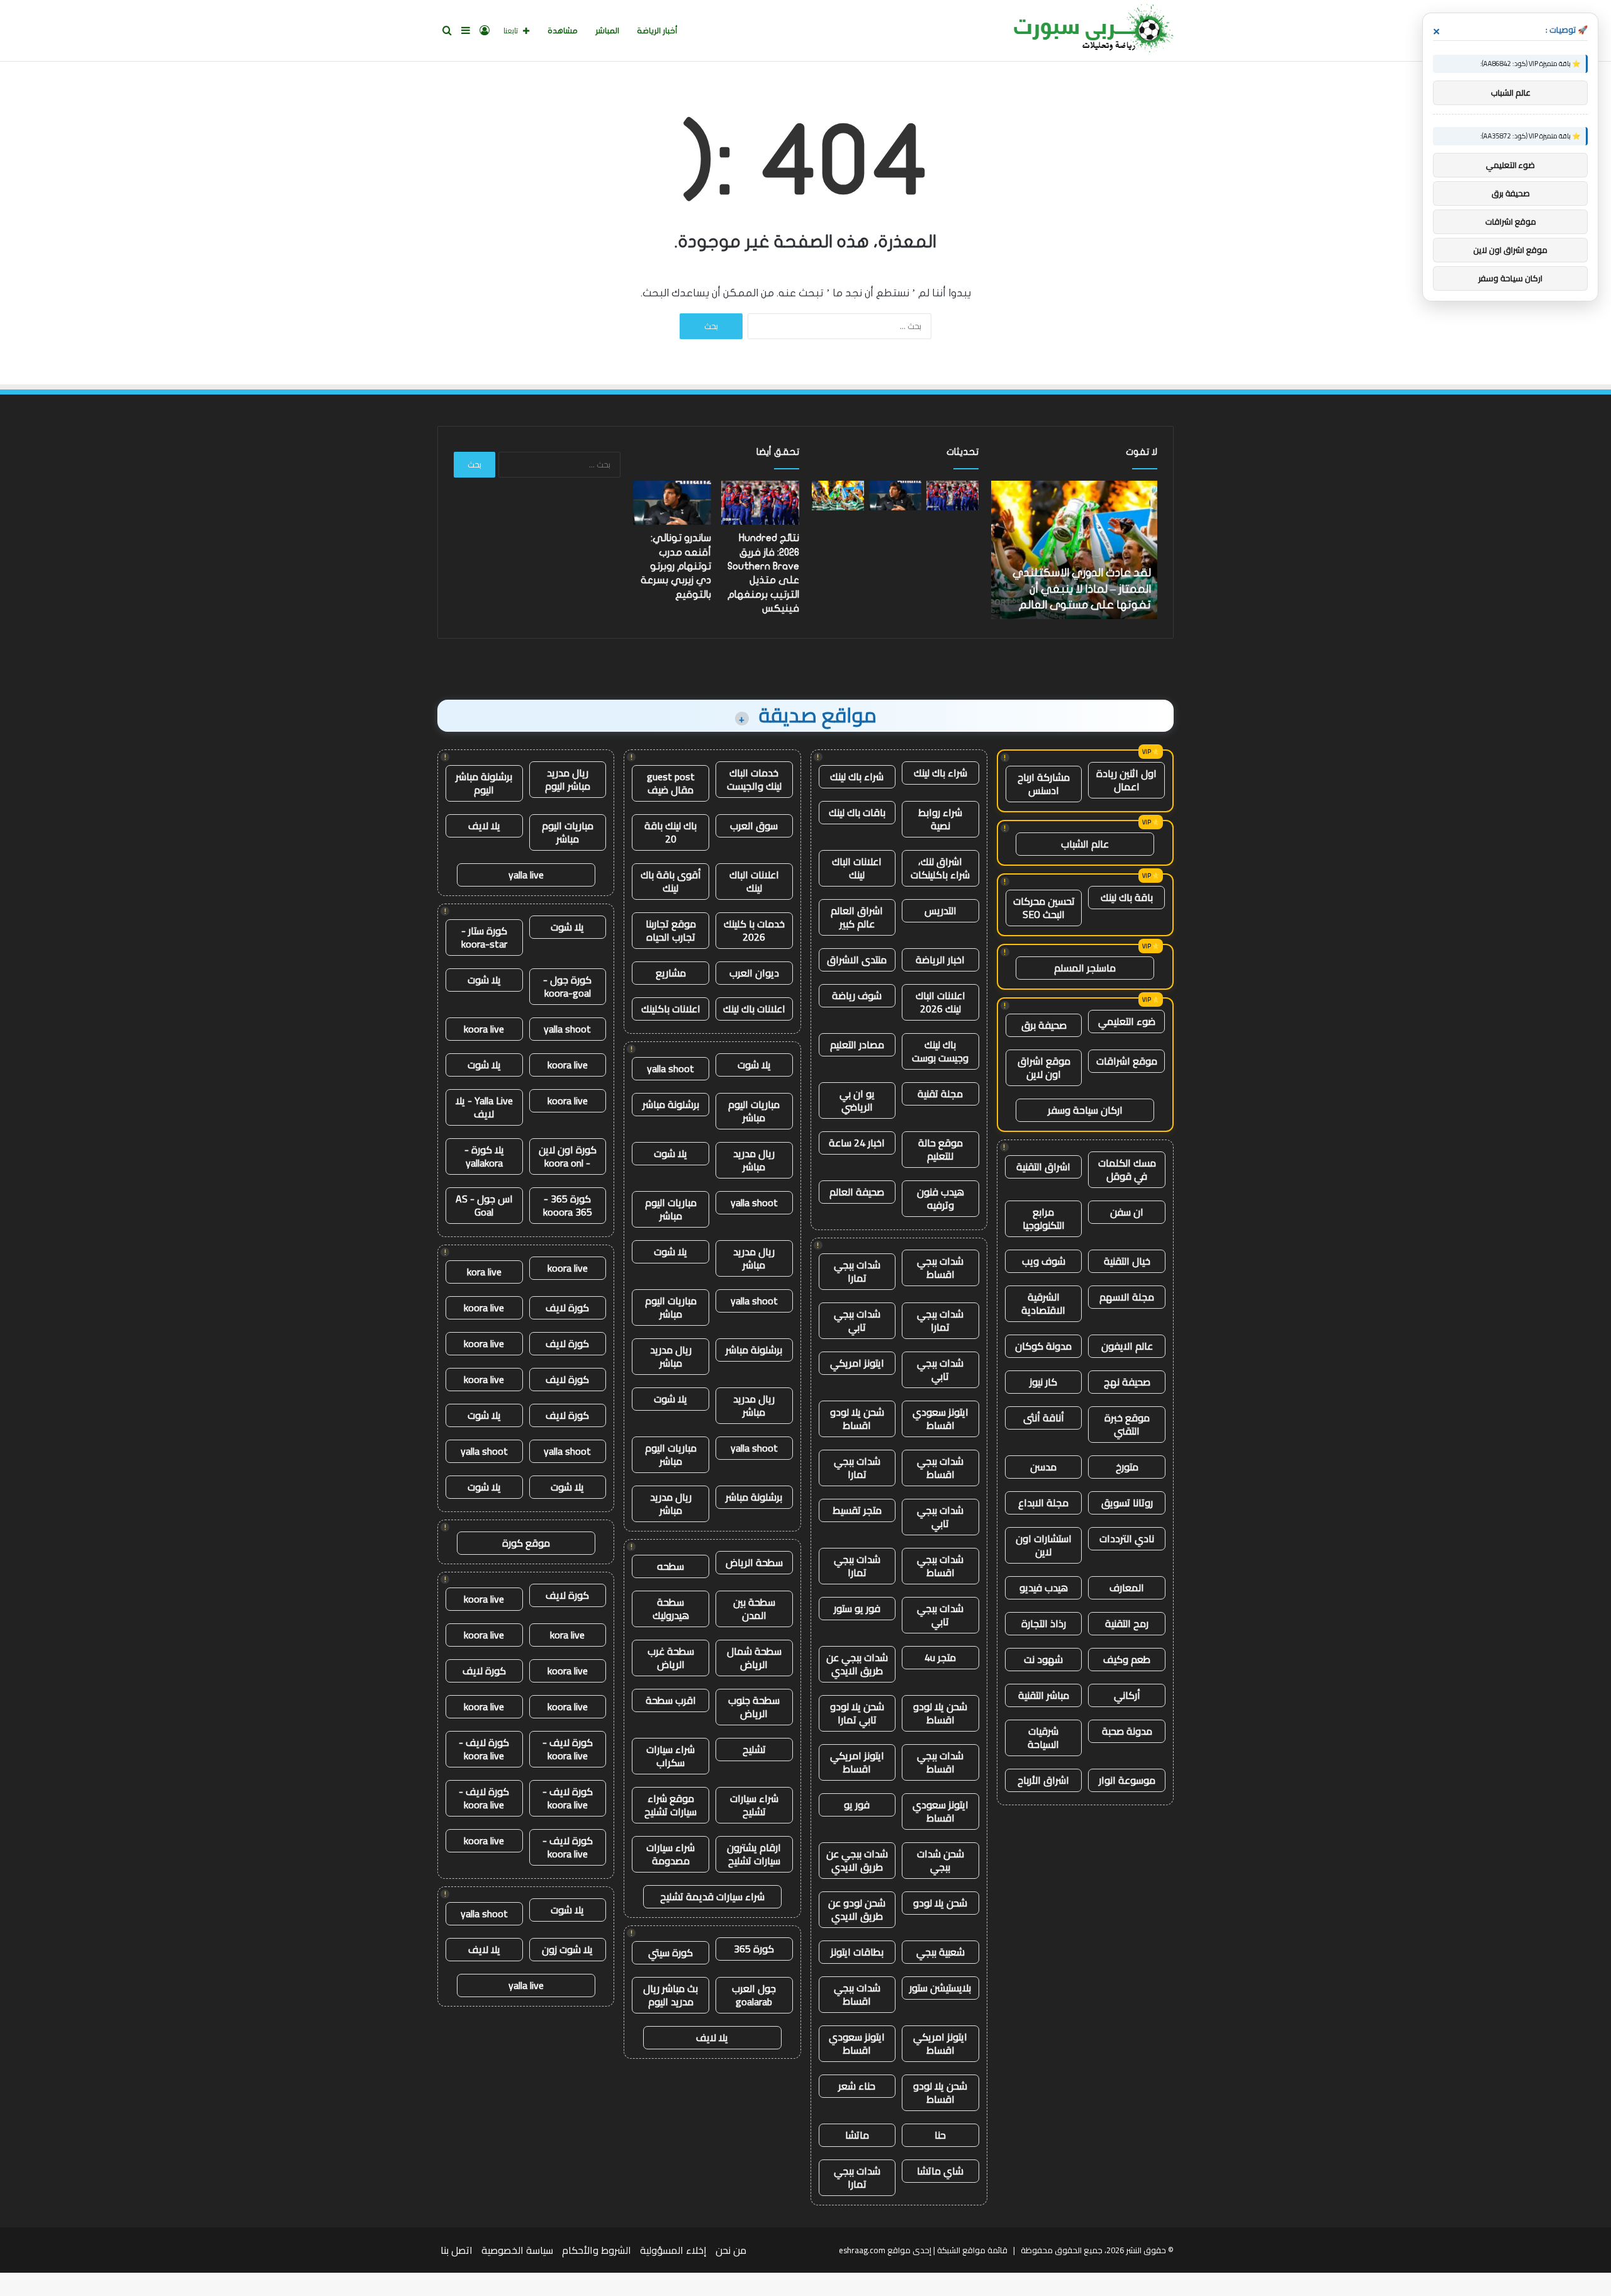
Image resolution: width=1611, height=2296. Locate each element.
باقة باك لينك (1127, 897)
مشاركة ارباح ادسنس (1044, 784)
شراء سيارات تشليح (754, 1805)
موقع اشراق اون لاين (1044, 1067)
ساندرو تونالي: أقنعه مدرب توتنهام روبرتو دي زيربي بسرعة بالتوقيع (676, 566)
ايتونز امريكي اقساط (857, 1762)
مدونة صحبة (1127, 1731)
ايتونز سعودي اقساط (940, 1419)
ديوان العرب (754, 973)
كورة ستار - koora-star (484, 937)
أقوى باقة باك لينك (671, 881)
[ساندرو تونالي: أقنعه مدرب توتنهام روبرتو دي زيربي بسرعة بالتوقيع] (895, 496)
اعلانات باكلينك (671, 1009)
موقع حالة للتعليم (940, 1149)
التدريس (940, 910)
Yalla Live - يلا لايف (484, 1107)
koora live (484, 1029)
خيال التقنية (1127, 1261)
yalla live (526, 875)
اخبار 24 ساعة (857, 1143)
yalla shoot (671, 1068)
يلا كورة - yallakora (484, 1156)
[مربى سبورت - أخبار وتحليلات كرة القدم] (1089, 31)
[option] (1082, 550)
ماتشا (857, 2135)
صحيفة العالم (857, 1192)
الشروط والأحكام (597, 2250)
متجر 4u (940, 1657)
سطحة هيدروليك (671, 1609)
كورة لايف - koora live (568, 1749)
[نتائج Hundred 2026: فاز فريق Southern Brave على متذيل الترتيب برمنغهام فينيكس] (952, 496)
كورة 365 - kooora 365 (568, 1205)
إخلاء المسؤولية (673, 2250)
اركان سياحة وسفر (1085, 1110)
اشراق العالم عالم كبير (857, 917)
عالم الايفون (1127, 1346)
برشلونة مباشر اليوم (484, 783)
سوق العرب (754, 826)
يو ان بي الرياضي (857, 1100)
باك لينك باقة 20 (671, 832)
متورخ (1127, 1467)
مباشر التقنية (1044, 1695)
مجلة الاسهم (1127, 1297)
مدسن (1043, 1467)
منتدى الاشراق (857, 960)
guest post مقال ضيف (671, 783)
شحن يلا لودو (940, 1903)
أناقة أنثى (1044, 1418)
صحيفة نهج (1127, 1382)
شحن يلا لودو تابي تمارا (857, 1713)
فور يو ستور (857, 1608)
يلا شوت (754, 1065)
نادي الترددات (1127, 1538)
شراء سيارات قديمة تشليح (712, 1896)
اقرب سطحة (671, 1700)
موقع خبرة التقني (1127, 1424)
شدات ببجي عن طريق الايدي (857, 1664)
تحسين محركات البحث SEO (1044, 908)
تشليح (754, 1749)
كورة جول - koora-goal (567, 986)
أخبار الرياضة (657, 31)
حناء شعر (857, 2086)
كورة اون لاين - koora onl (568, 1156)
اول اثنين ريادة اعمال (1126, 780)
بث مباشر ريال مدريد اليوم (671, 1995)
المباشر (607, 31)
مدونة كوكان (1043, 1346)
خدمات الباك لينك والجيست (754, 779)
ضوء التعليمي (1127, 1021)
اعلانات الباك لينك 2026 (940, 1002)
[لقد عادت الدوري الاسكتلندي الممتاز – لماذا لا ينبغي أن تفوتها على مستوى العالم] (838, 496)
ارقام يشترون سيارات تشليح (754, 1854)
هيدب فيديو (1044, 1588)
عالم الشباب (1085, 844)
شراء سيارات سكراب (671, 1756)
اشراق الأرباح (1043, 1780)
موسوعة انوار (1127, 1780)
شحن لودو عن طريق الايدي (857, 1909)
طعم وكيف (1127, 1659)
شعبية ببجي (940, 1952)
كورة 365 (754, 1949)
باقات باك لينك (857, 812)
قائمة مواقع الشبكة (972, 2250)
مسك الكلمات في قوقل (1127, 1169)
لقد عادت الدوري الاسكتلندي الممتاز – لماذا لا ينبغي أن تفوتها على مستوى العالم (1090, 589)
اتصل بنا (457, 2250)
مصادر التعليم (857, 1044)
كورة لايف (567, 1308)
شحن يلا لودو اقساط (857, 1419)
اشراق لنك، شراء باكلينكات (940, 868)
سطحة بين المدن (754, 1609)
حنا (940, 2135)
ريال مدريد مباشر (754, 1160)
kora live (484, 1272)
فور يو (857, 1805)
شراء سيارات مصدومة (671, 1854)
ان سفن (1127, 1212)
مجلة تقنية (940, 1094)
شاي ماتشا (940, 2171)
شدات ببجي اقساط (940, 1268)
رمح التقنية (1127, 1623)
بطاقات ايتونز (857, 1952)
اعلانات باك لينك (754, 1009)
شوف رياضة (857, 995)
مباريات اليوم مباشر (754, 1111)
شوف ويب (1044, 1261)
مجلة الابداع (1043, 1503)
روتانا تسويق (1127, 1503)
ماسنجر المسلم (1085, 968)
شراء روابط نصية (940, 819)
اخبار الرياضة (940, 960)
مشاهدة (563, 31)
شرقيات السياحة (1043, 1738)
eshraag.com (862, 2250)
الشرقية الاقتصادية (1043, 1303)
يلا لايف (712, 2037)
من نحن (731, 2250)
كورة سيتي (671, 1952)
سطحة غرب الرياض (671, 1658)
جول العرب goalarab (754, 1995)
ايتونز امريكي (857, 1363)
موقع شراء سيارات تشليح (671, 1805)
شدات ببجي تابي (857, 1320)
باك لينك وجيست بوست (940, 1051)
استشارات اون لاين (1044, 1545)
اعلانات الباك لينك (857, 868)
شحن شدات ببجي (940, 1860)
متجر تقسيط (857, 1510)
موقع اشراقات (1127, 1061)
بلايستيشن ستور (940, 1988)
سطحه (671, 1566)
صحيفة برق (1044, 1025)
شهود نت (1043, 1659)
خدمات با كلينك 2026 (754, 930)
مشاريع (671, 973)
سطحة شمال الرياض (754, 1658)
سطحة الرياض (754, 1562)
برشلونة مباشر (671, 1104)
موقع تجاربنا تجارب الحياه (671, 930)
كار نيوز (1043, 1382)
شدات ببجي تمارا (857, 1271)
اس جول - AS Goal (484, 1205)
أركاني (1127, 1695)
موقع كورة (526, 1543)
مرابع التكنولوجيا (1044, 1218)
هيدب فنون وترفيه (940, 1198)
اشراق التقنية (1043, 1167)
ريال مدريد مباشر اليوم (568, 779)
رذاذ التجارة (1044, 1623)
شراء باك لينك (940, 773)
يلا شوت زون (567, 1949)
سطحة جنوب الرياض (754, 1707)
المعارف (1127, 1588)
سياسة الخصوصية (517, 2250)
